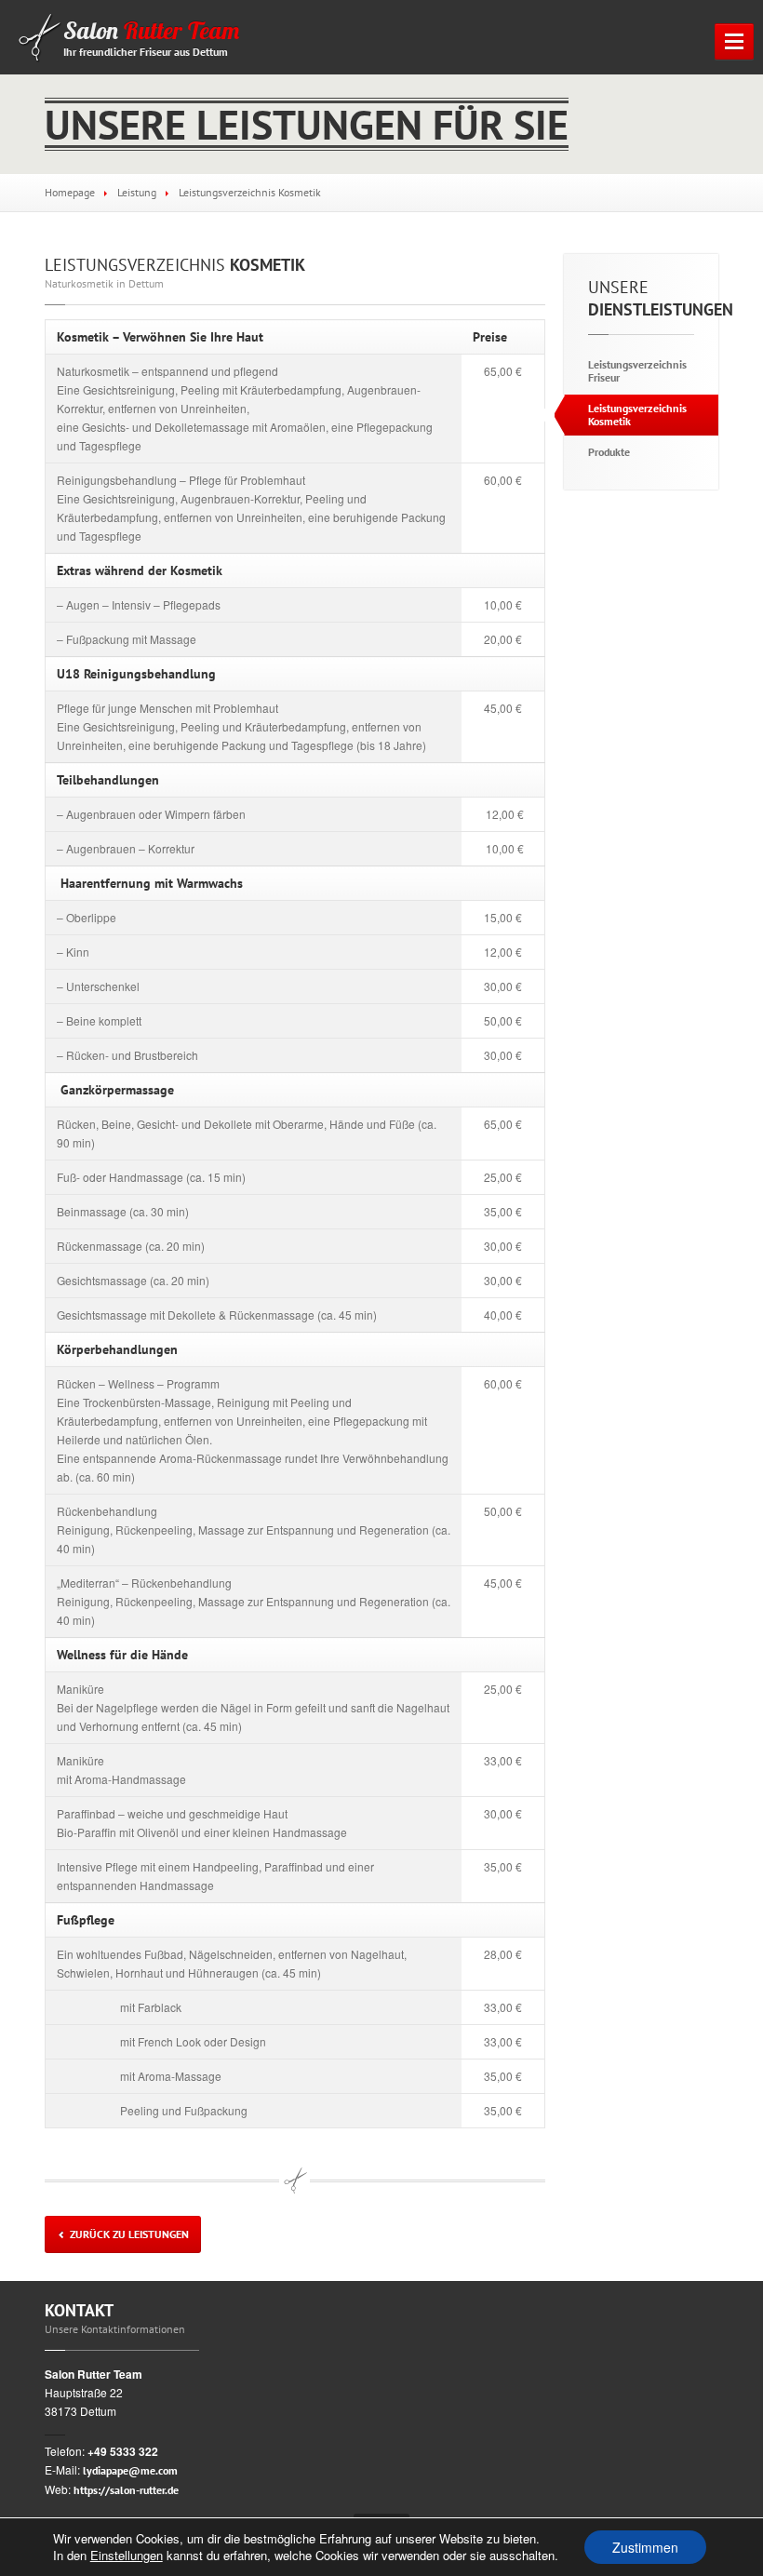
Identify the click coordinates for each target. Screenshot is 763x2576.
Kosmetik (175, 265)
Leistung (137, 192)
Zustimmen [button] (645, 2547)
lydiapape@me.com (130, 2470)
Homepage (70, 192)
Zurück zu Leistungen (128, 2234)
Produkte (609, 452)
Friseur (637, 371)
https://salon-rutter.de (126, 2490)
